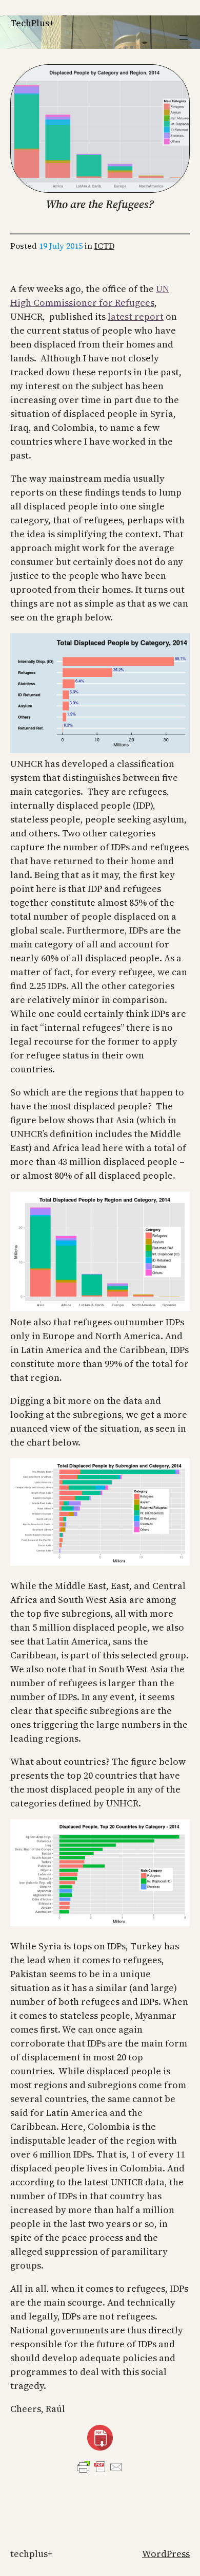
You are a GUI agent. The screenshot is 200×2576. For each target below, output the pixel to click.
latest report (136, 316)
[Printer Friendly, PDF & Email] (100, 2467)
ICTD (104, 246)
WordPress (166, 2554)
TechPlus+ (32, 23)
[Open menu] (184, 38)
